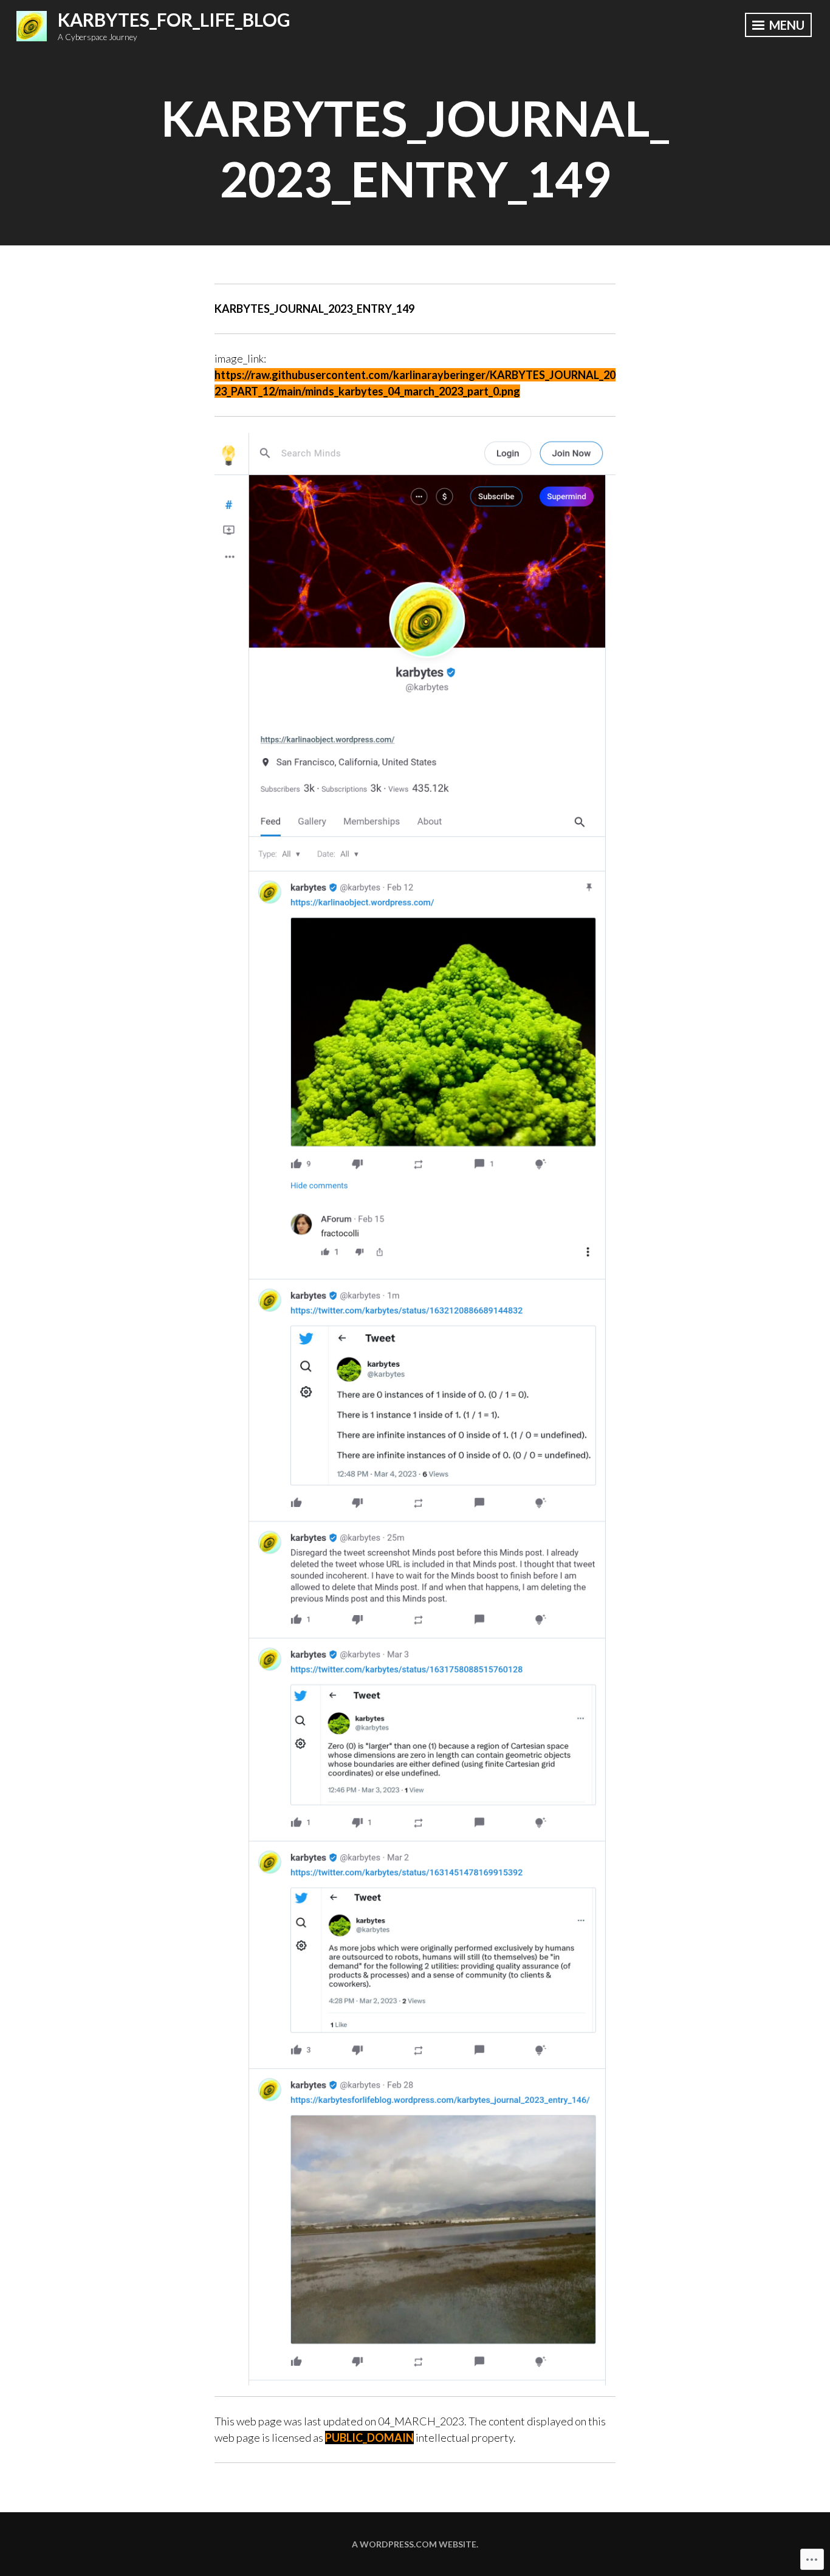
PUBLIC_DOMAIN (369, 2438)
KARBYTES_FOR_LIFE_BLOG (174, 19)
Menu (786, 25)
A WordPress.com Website (414, 2544)
